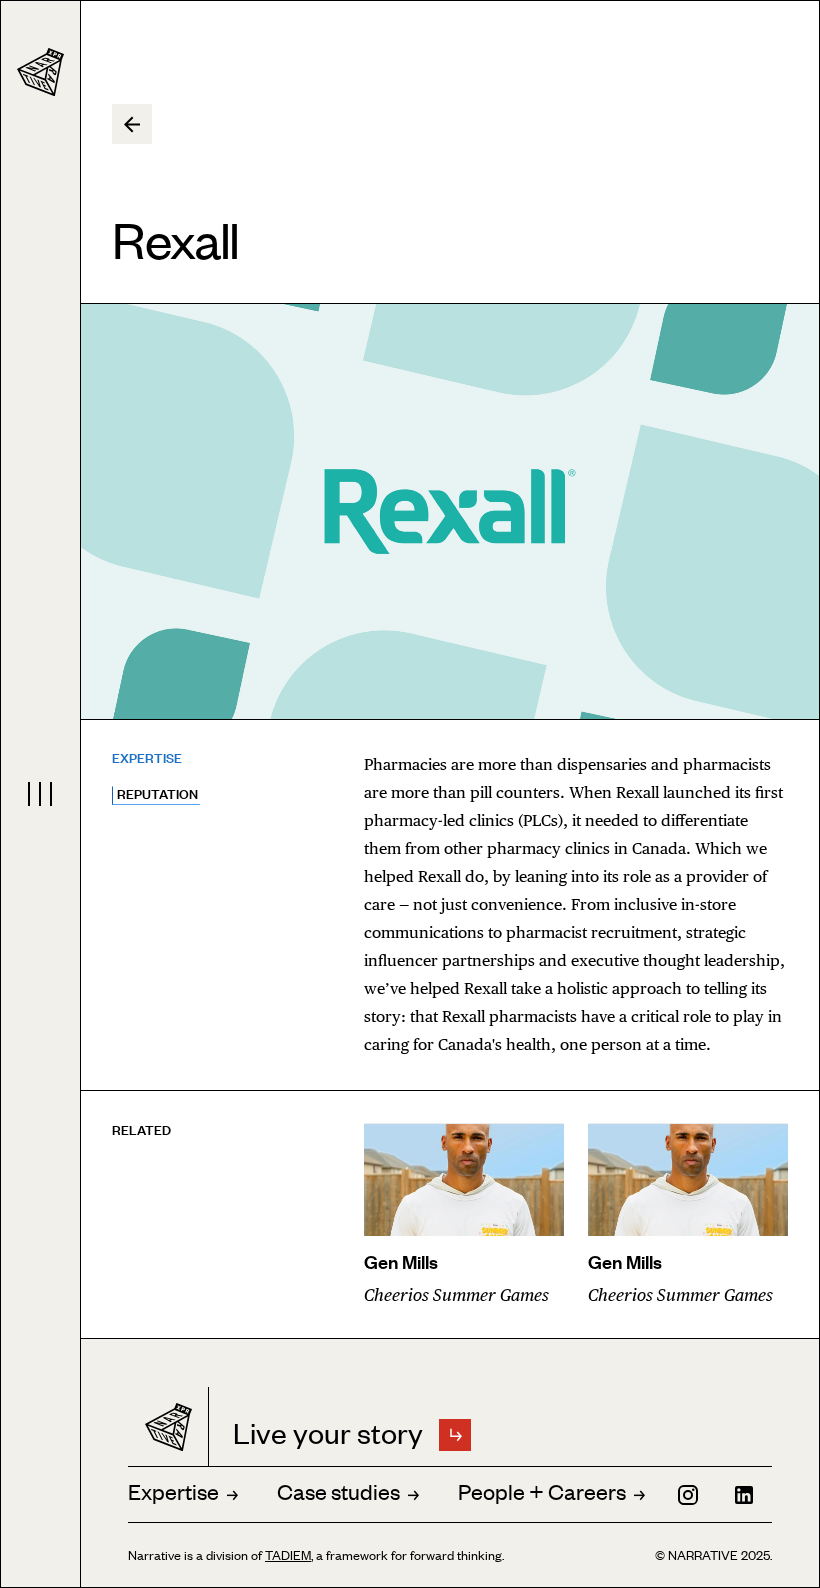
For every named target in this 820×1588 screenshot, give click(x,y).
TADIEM (288, 1555)
